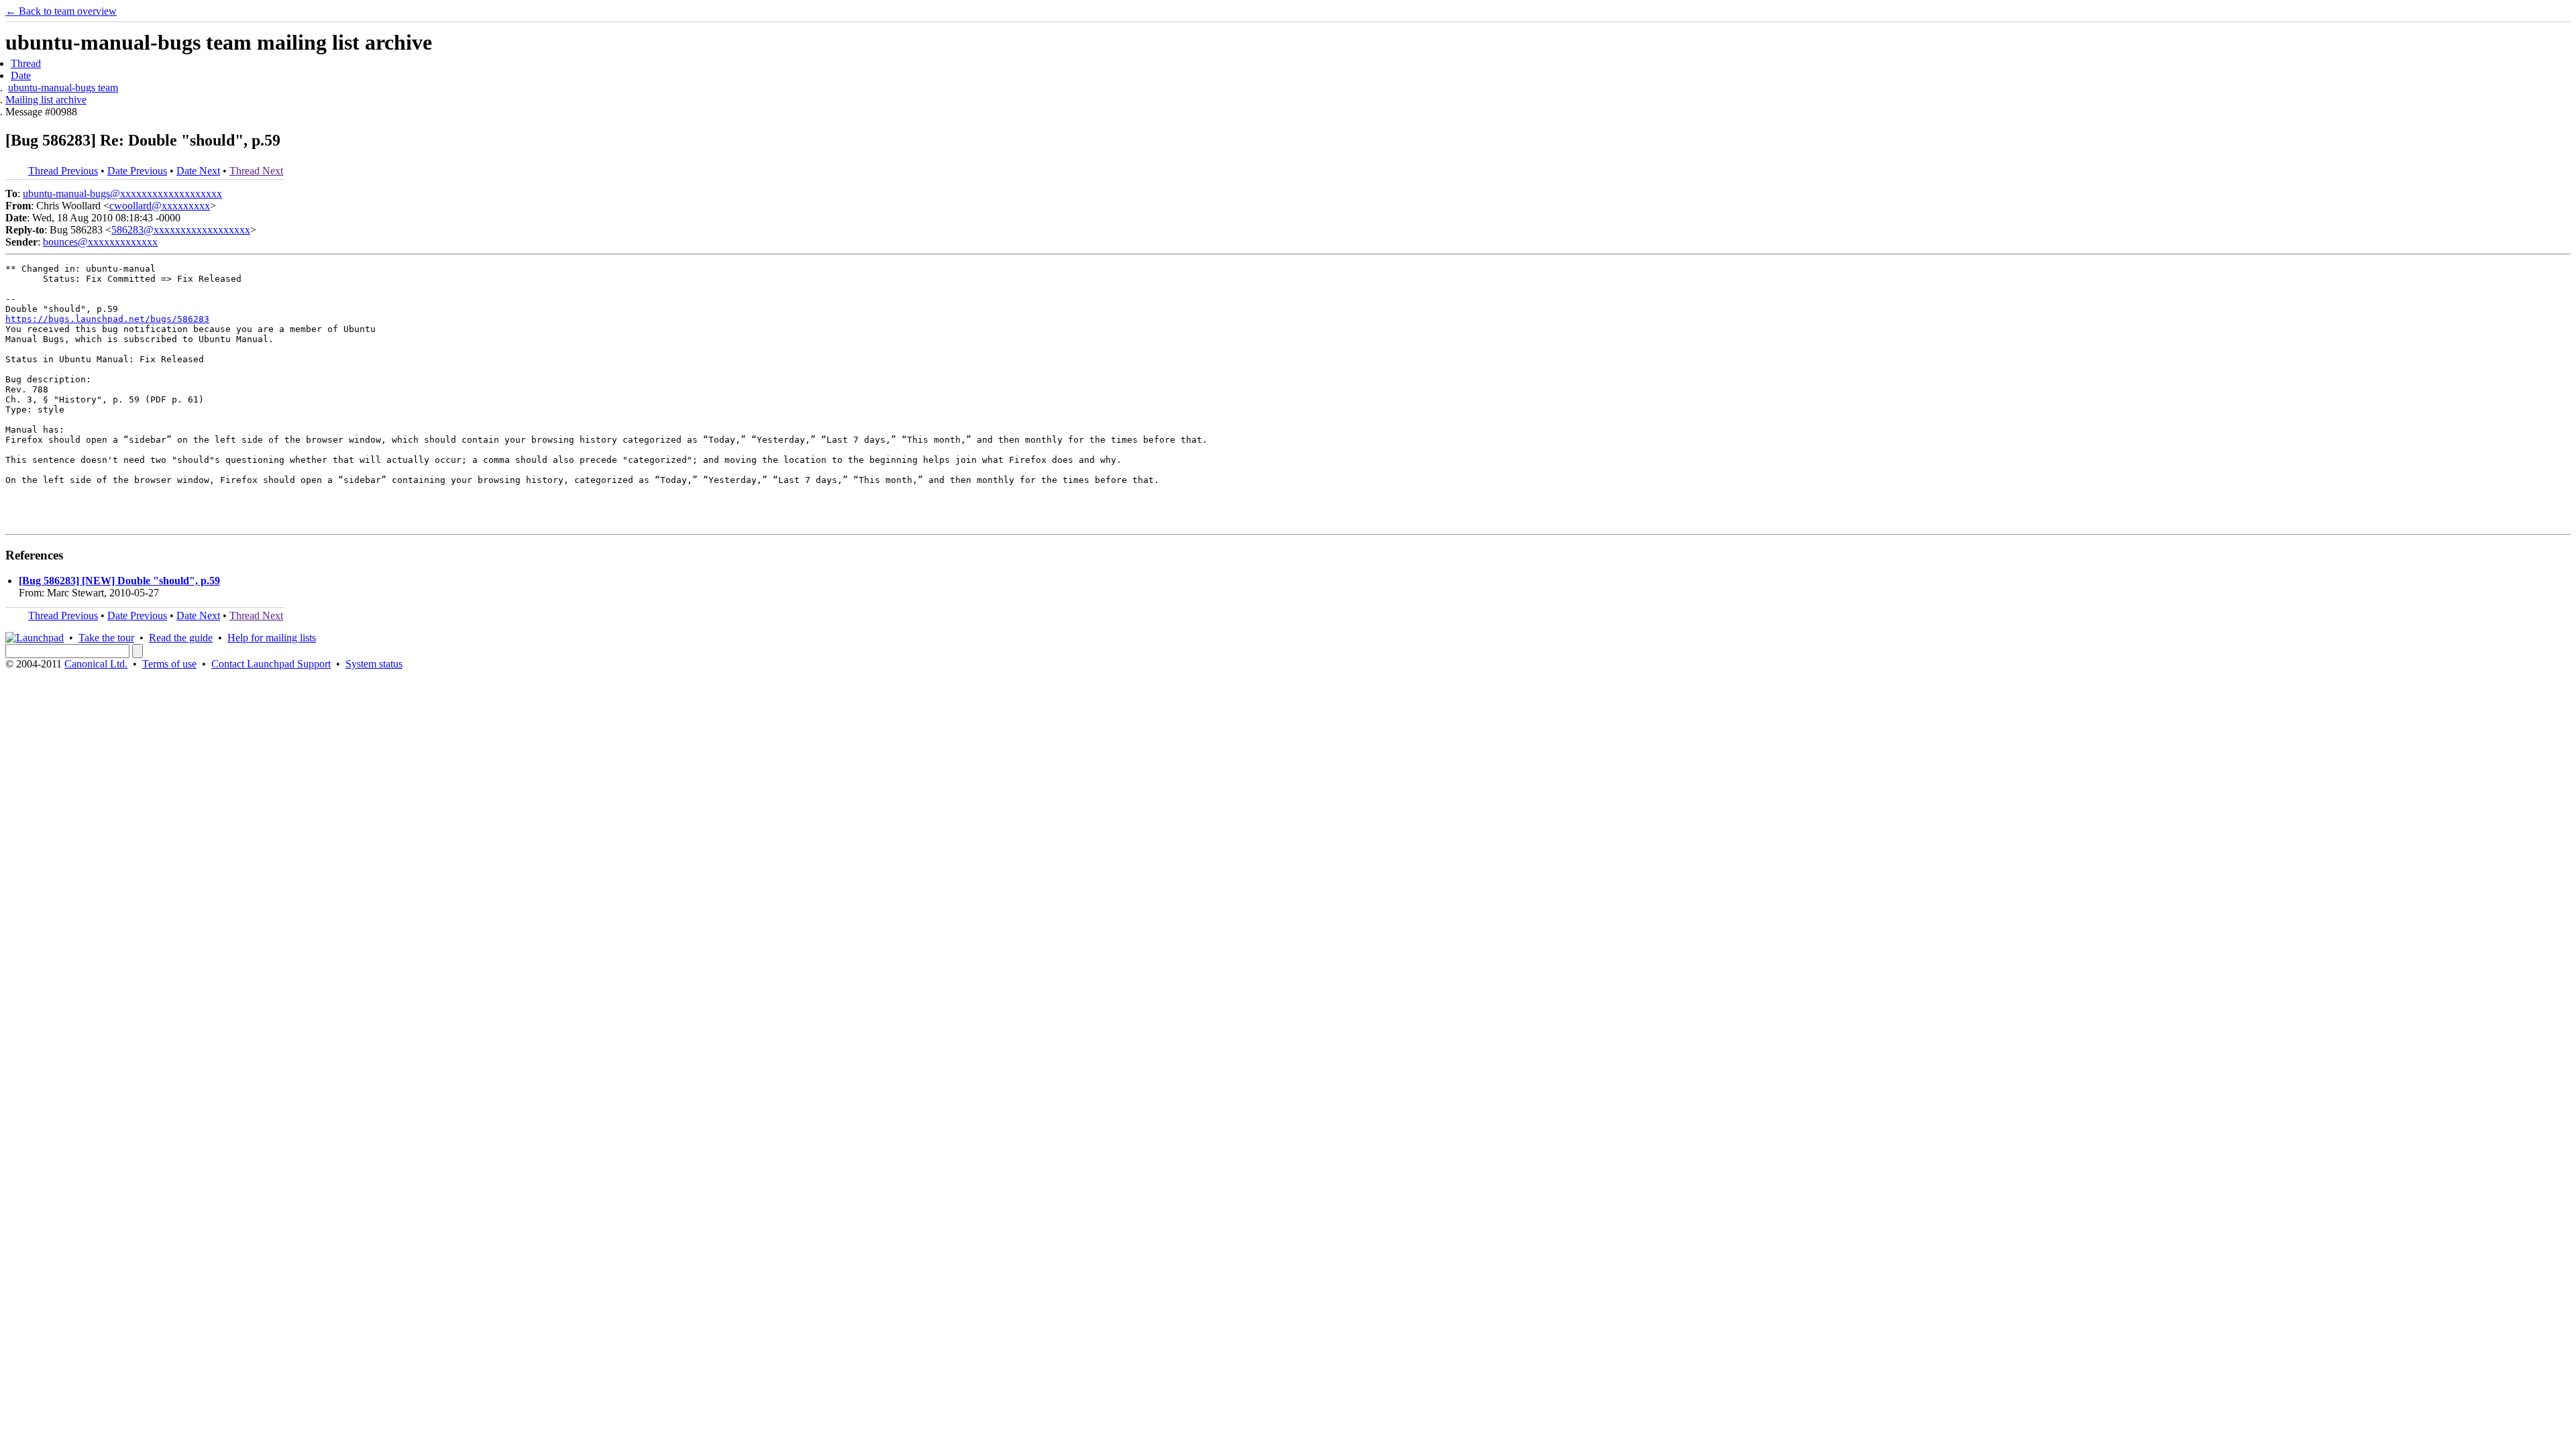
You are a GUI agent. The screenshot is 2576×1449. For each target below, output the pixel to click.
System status (374, 664)
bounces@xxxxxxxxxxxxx (100, 242)
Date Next (198, 171)
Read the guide (181, 638)
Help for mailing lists (272, 638)
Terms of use (169, 664)
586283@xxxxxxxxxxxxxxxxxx (181, 230)
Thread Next (256, 171)
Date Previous (137, 171)
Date (21, 75)
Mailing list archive (46, 100)
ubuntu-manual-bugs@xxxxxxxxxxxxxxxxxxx (122, 194)
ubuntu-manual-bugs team (63, 88)
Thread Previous (63, 171)
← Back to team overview (61, 11)
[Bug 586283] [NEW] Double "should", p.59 (119, 581)
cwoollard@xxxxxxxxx (160, 206)
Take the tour (106, 638)
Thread (26, 63)
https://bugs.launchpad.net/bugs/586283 (107, 319)
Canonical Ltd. (96, 664)
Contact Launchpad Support (271, 664)
